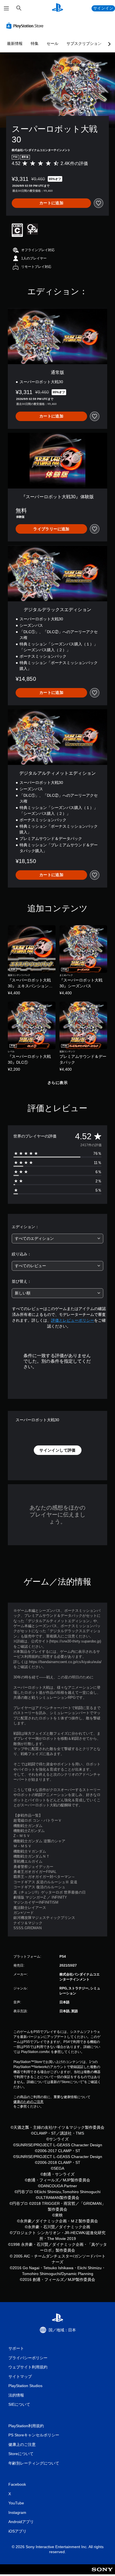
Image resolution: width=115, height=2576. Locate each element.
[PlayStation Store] (26, 26)
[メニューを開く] (6, 8)
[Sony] (102, 2573)
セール (52, 43)
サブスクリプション (84, 43)
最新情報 (15, 43)
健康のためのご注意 (28, 2102)
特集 (35, 43)
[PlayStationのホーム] (57, 8)
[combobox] (57, 1239)
